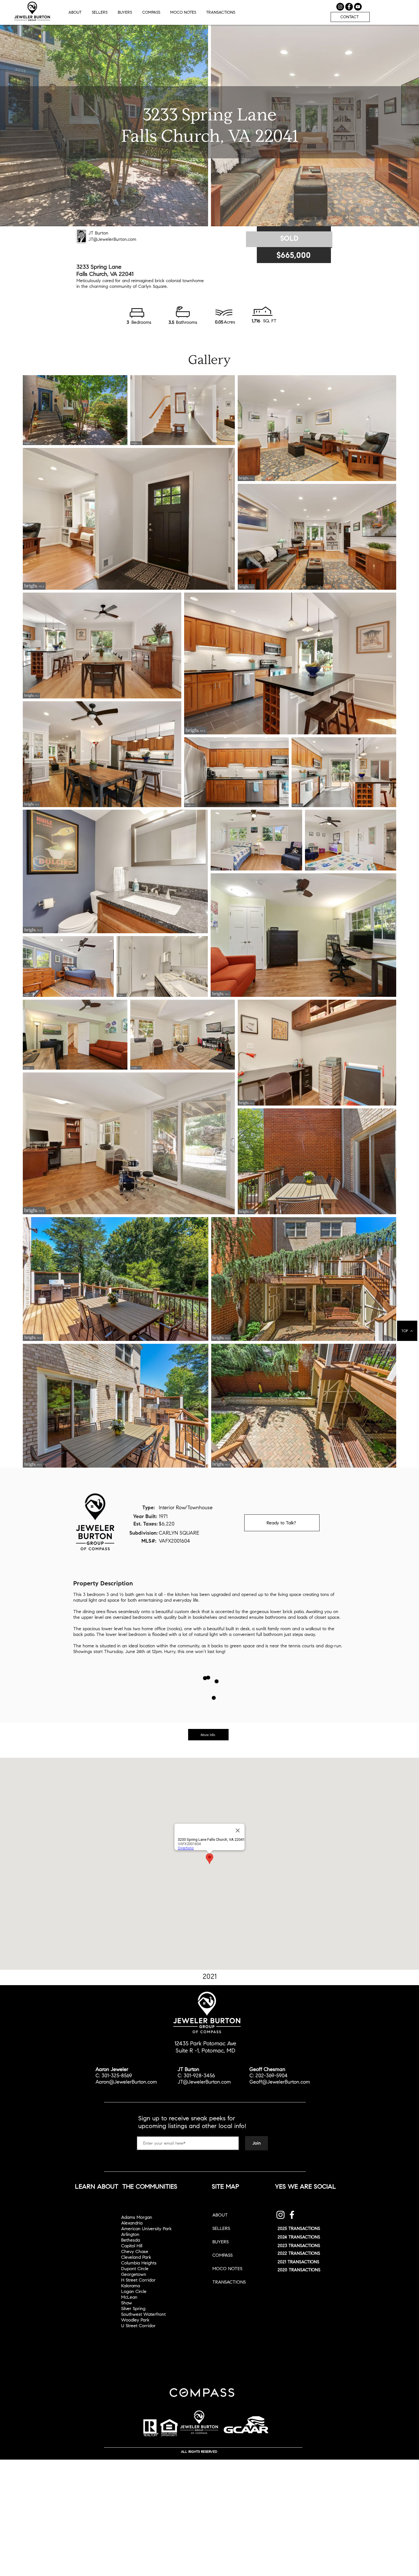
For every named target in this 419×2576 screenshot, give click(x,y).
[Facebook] (292, 2215)
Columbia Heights (139, 2263)
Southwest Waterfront (143, 2314)
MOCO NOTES (227, 2269)
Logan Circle (134, 2291)
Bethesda (131, 2240)
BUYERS (220, 2242)
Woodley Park (135, 2320)
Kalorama (131, 2286)
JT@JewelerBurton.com (112, 239)
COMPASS (222, 2255)
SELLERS (221, 2228)
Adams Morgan (137, 2217)
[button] (221, 12)
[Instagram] (280, 2215)
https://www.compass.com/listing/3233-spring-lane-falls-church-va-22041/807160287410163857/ (209, 1751)
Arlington (130, 2234)
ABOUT (220, 2215)
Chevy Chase (135, 2251)
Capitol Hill (132, 2246)
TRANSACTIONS (229, 2282)
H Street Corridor (138, 2280)
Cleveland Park (136, 2257)
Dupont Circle (135, 2269)
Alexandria (132, 2223)
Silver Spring (133, 2309)
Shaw (127, 2303)
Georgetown (134, 2274)
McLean (129, 2297)
